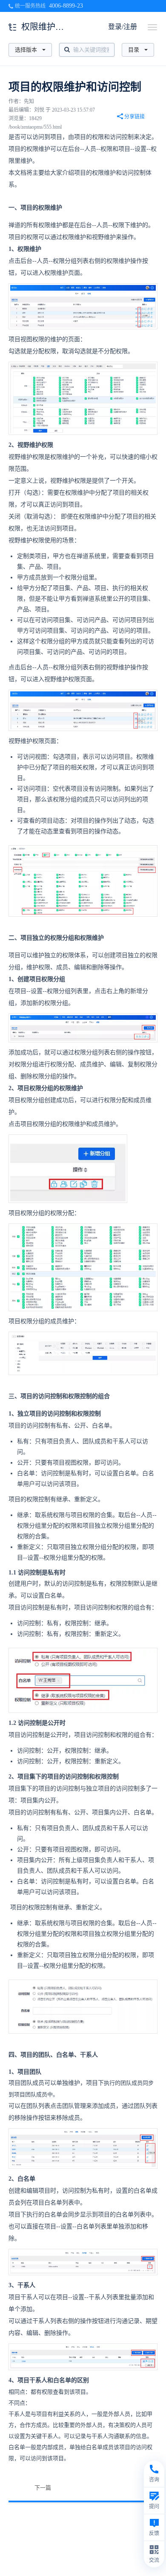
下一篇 (43, 2488)
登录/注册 (123, 27)
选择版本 (26, 50)
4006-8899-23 (66, 6)
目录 (134, 50)
